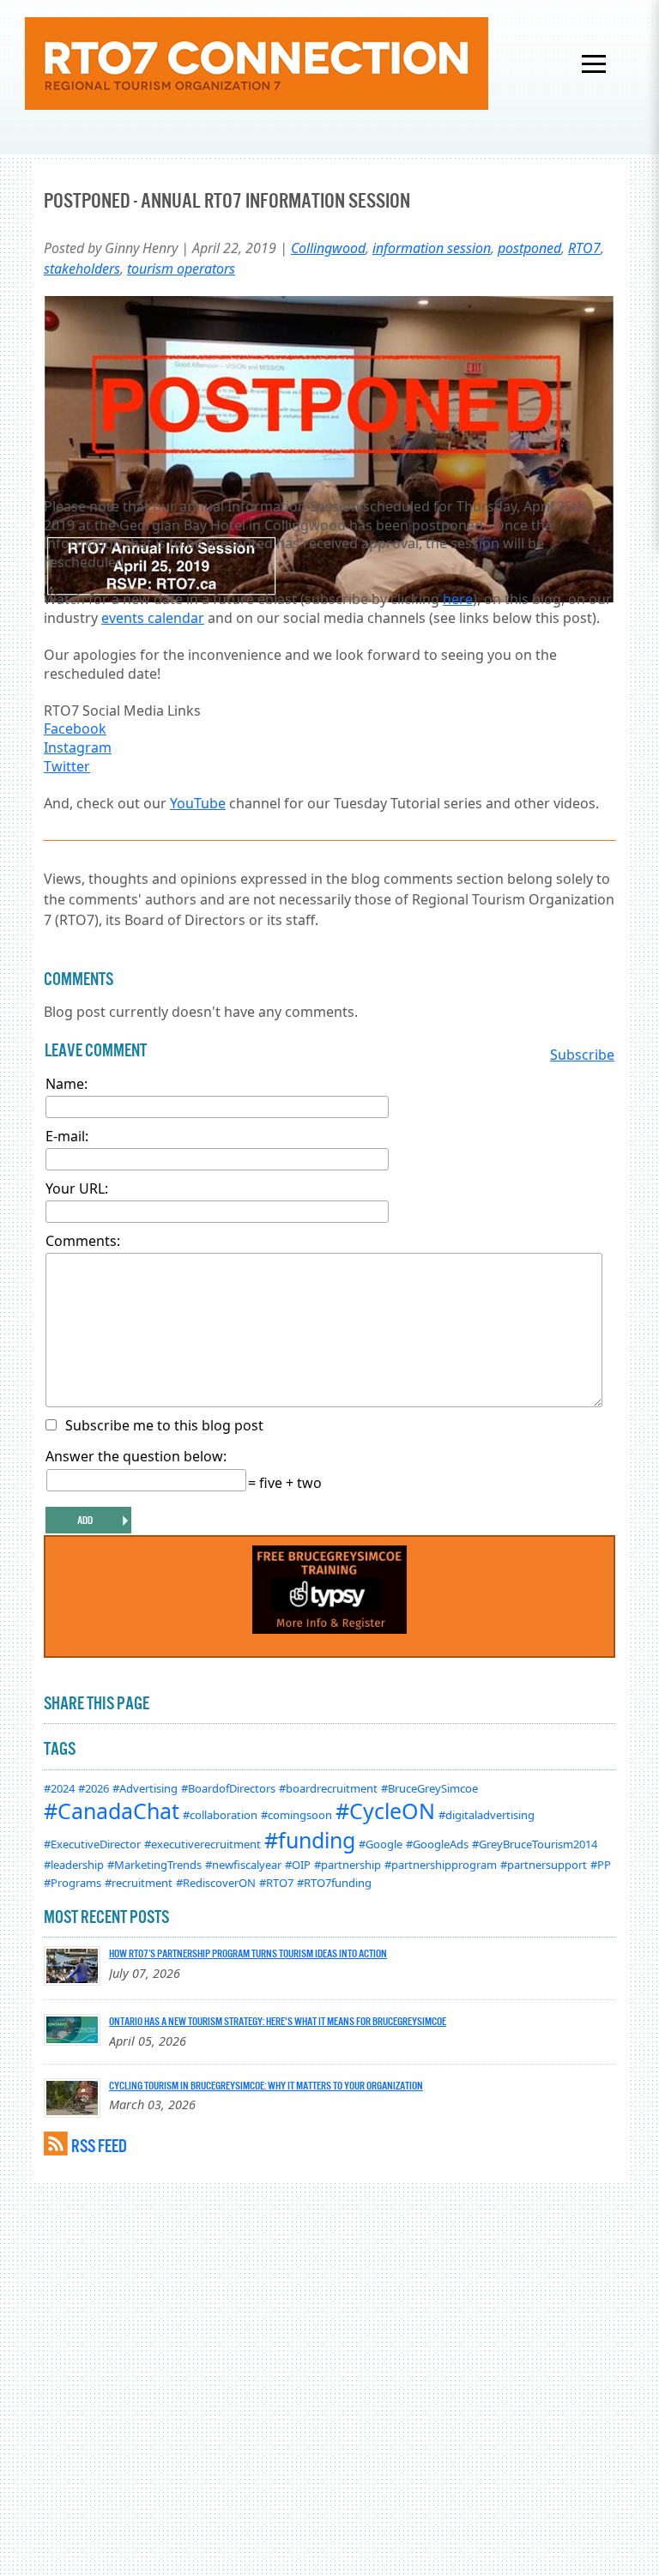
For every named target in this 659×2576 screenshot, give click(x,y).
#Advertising (145, 1788)
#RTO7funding (334, 1883)
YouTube (198, 803)
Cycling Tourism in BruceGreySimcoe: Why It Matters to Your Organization (266, 2085)
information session (432, 248)
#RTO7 (276, 1883)
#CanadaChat (112, 1811)
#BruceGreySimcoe (429, 1788)
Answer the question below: (136, 1456)
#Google (381, 1844)
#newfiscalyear (243, 1865)
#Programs (73, 1883)
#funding (310, 1840)
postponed (529, 248)
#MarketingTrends (154, 1865)
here (458, 599)
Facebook (75, 729)
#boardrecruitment (328, 1788)
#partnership (348, 1865)
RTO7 (584, 248)
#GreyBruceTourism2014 (535, 1844)
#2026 (94, 1788)
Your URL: (77, 1188)
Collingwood (328, 248)
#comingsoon (296, 1815)
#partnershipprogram (441, 1865)
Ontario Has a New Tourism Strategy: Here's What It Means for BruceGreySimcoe (278, 2021)
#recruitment (139, 1883)
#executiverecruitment (203, 1844)
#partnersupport (544, 1865)
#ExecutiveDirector (92, 1844)
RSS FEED (99, 2146)
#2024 (59, 1788)
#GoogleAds (437, 1844)
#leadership (74, 1865)
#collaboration (220, 1815)
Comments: (83, 1241)
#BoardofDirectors (228, 1788)
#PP (601, 1865)
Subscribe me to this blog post (164, 1425)
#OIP (298, 1865)
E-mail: (67, 1136)
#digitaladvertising (487, 1815)
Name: (67, 1084)
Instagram (78, 747)
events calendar (153, 618)
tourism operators (181, 269)
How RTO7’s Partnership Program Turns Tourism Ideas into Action (248, 1953)
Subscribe (582, 1055)
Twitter (67, 766)
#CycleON (385, 1811)
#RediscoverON (216, 1883)
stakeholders (82, 269)
